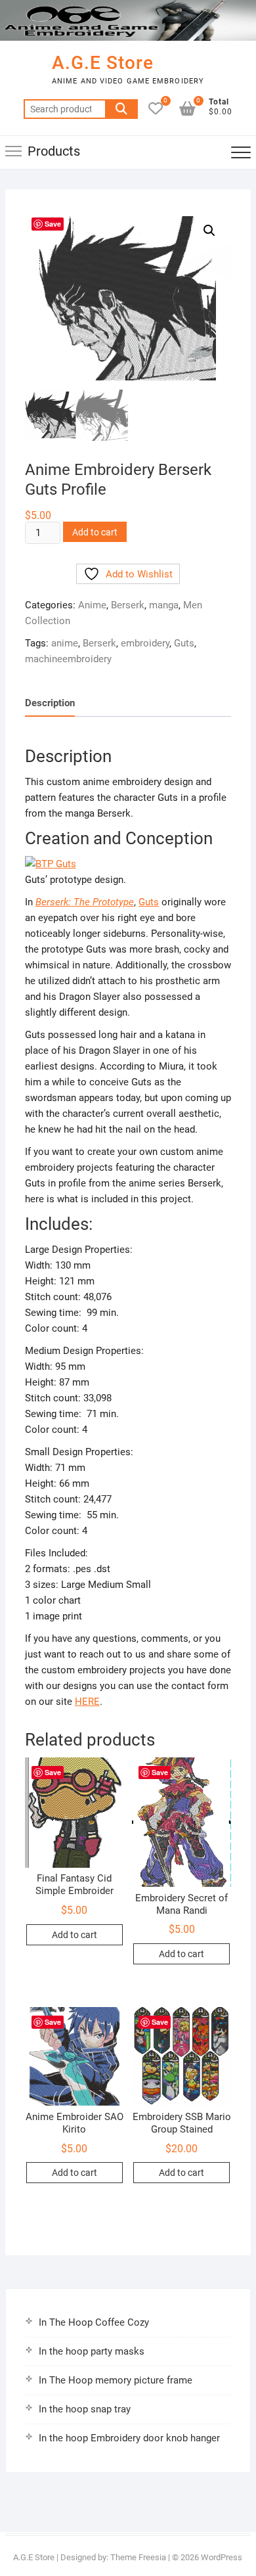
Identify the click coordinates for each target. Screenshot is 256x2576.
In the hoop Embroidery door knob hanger (129, 2438)
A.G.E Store (103, 63)
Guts (184, 643)
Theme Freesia (138, 2557)
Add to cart (95, 532)
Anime (92, 605)
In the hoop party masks (92, 2351)
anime (65, 643)
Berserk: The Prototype (85, 902)
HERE (87, 1702)
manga (164, 605)
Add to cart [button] (75, 1935)
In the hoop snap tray (85, 2409)
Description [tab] (50, 703)
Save (53, 224)
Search (121, 109)
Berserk (128, 605)
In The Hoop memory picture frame (116, 2380)
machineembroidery (68, 659)
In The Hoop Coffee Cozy (94, 2322)
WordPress (222, 2557)
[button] (209, 231)
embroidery (145, 643)
